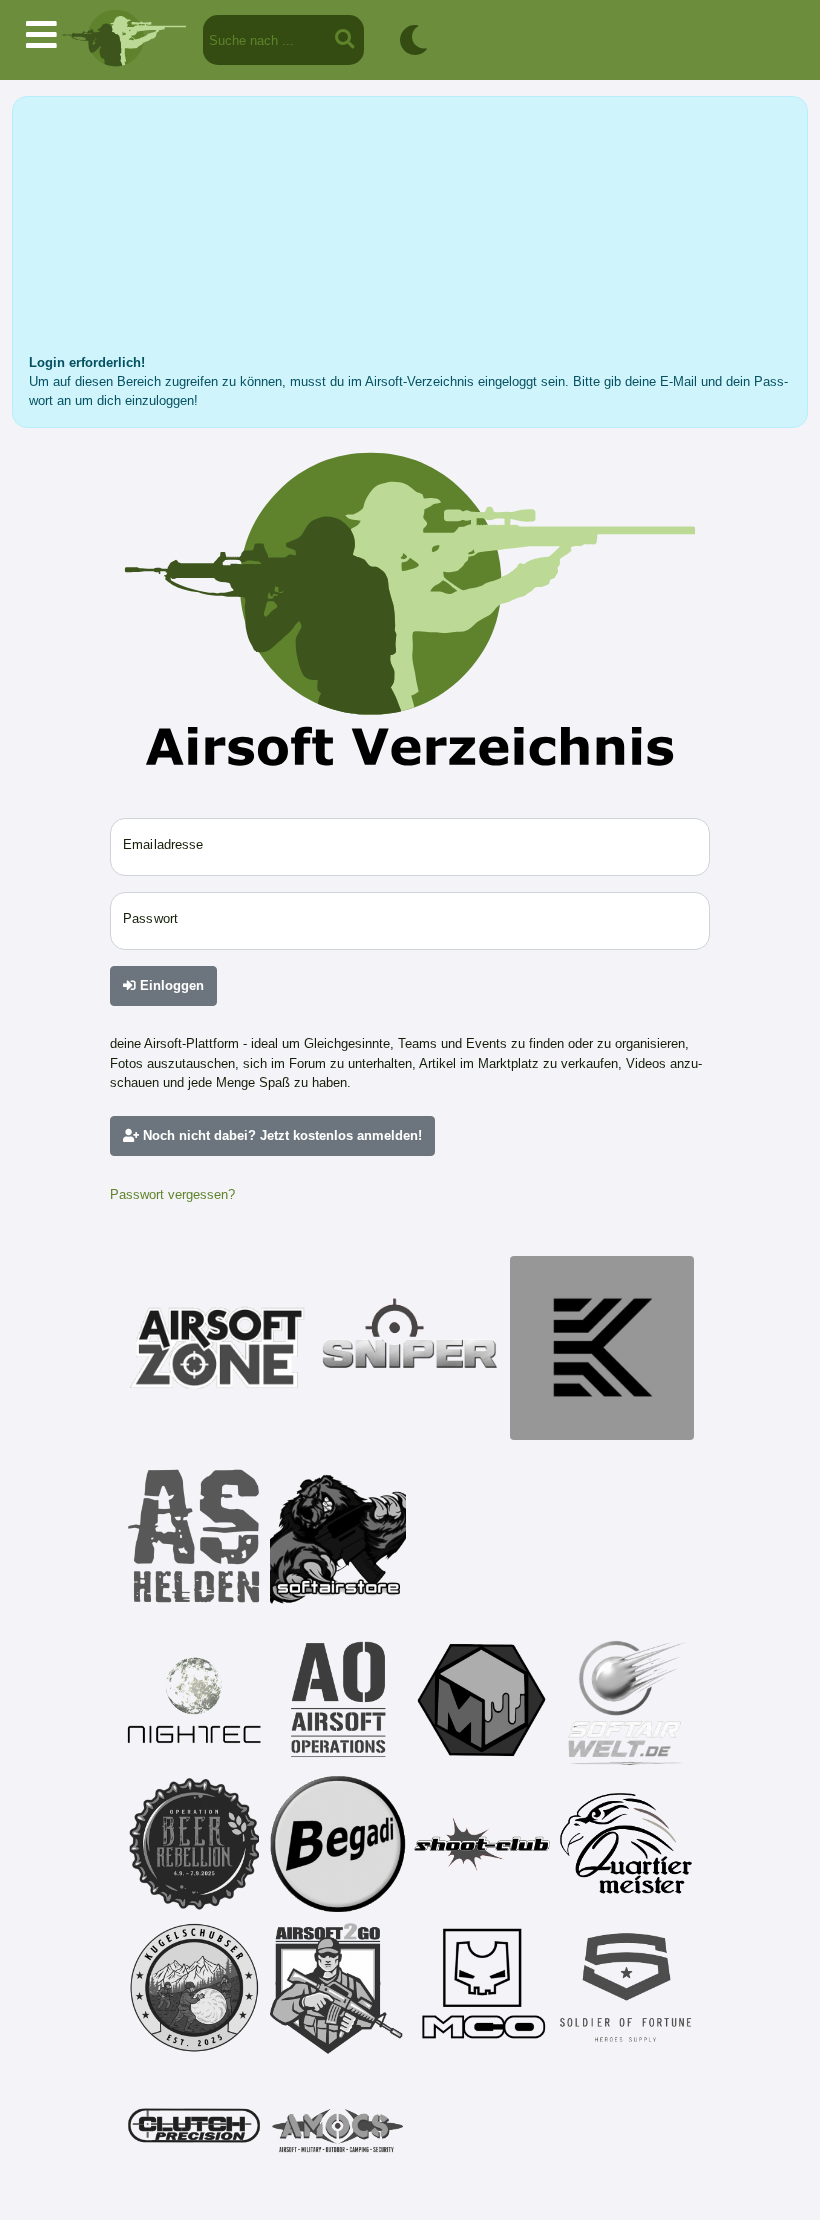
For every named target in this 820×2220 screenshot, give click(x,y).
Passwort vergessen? (172, 1194)
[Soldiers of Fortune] (626, 1988)
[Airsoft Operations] (338, 1700)
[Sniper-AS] (410, 1348)
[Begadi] (338, 1844)
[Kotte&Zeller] (602, 1348)
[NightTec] (194, 1700)
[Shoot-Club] (482, 1844)
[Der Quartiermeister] (626, 1844)
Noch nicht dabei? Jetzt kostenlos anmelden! (280, 1135)
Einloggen (170, 985)
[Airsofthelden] (194, 1536)
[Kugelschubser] (194, 1988)
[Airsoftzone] (218, 1348)
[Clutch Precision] (194, 2132)
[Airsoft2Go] (338, 1988)
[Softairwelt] (626, 1700)
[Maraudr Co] (482, 1988)
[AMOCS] (338, 2132)
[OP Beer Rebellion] (194, 1844)
